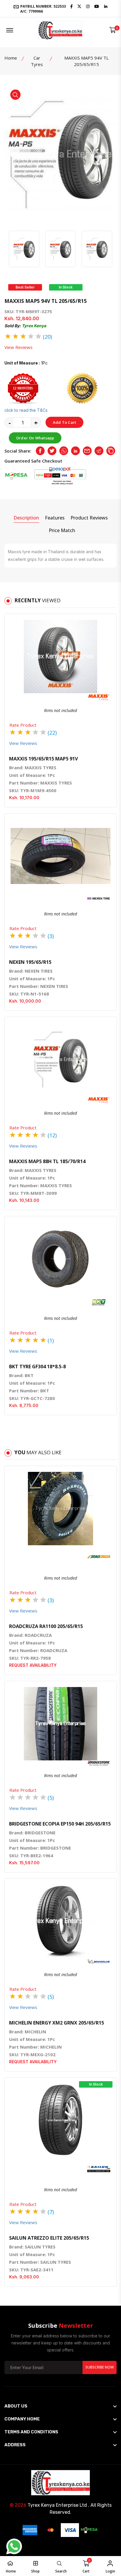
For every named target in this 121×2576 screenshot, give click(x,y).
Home (11, 58)
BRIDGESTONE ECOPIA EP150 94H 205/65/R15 (60, 1824)
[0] (113, 30)
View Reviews (19, 347)
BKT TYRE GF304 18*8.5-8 (37, 1367)
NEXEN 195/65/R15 (30, 962)
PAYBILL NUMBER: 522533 (43, 9)
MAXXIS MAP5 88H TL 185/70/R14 (47, 1161)
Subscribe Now (100, 2367)
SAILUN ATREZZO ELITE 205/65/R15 (49, 2238)
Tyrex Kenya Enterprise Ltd (57, 2505)
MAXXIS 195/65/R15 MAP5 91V (43, 759)
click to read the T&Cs (26, 410)
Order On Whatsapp (35, 438)
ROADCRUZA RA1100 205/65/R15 (46, 1626)
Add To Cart (64, 422)
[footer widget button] (60, 2406)
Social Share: (18, 451)
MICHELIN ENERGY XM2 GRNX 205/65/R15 (57, 2023)
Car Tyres (37, 61)
